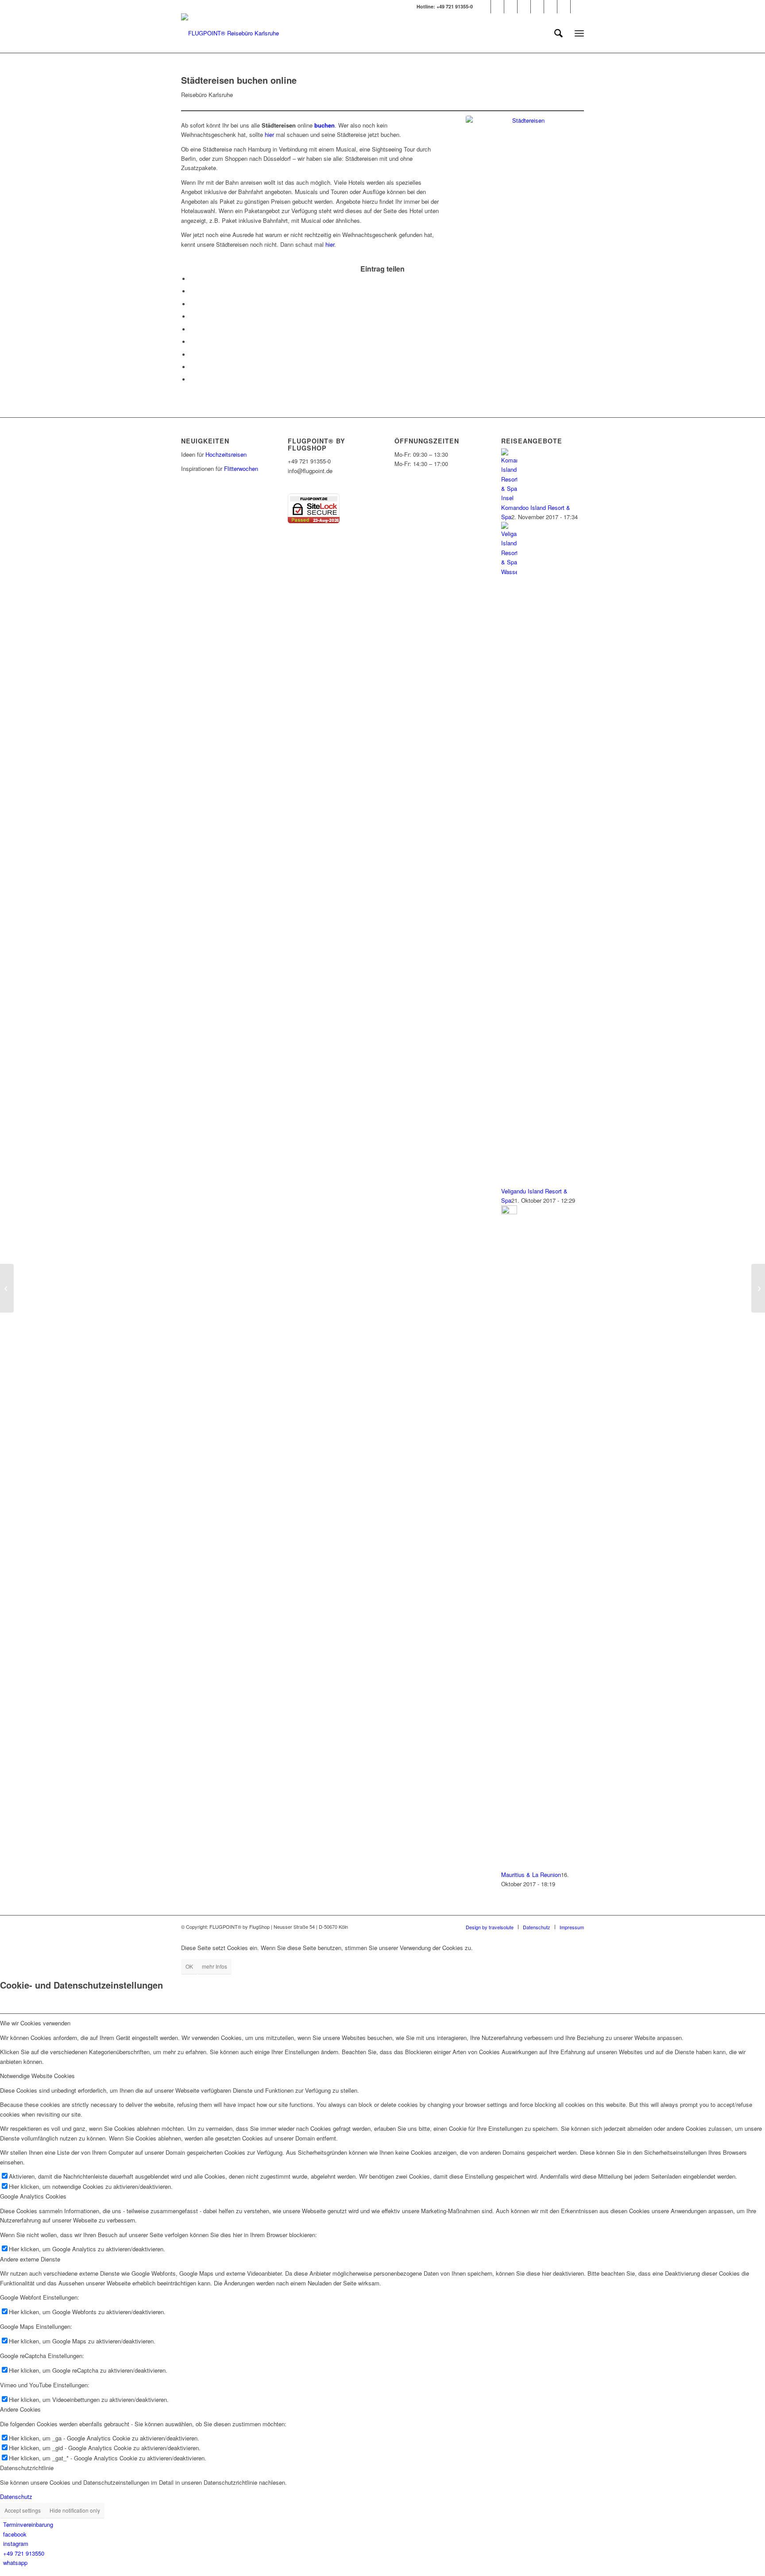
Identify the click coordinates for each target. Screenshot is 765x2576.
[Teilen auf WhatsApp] (192, 304)
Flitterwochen (241, 468)
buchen (325, 125)
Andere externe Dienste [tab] (30, 2259)
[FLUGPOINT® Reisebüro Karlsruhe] (230, 33)
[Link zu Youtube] (551, 7)
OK (189, 1966)
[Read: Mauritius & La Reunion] (509, 1212)
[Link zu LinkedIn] (564, 7)
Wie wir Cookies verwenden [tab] (35, 2023)
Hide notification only (75, 2510)
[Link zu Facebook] (497, 7)
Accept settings (23, 2510)
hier (269, 134)
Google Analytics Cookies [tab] (33, 2196)
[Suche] (558, 33)
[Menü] (579, 33)
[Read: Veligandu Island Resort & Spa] (509, 572)
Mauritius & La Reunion (531, 1875)
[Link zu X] (484, 7)
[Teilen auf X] (192, 291)
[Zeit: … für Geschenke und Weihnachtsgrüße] (758, 1288)
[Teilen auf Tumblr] (192, 342)
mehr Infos (214, 1966)
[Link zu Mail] (537, 7)
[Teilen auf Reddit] (192, 367)
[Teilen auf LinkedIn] (192, 329)
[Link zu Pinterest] (511, 7)
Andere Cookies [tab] (20, 2409)
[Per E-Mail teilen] (192, 379)
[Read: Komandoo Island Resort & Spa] (509, 498)
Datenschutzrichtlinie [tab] (27, 2468)
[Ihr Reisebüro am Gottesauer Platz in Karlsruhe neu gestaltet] (7, 1288)
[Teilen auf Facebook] (192, 279)
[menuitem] (558, 33)
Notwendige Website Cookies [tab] (37, 2076)
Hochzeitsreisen (226, 454)
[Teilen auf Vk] (192, 355)
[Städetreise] (525, 155)
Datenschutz (16, 2496)
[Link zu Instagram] (524, 7)
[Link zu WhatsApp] (577, 7)
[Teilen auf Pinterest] (192, 317)
